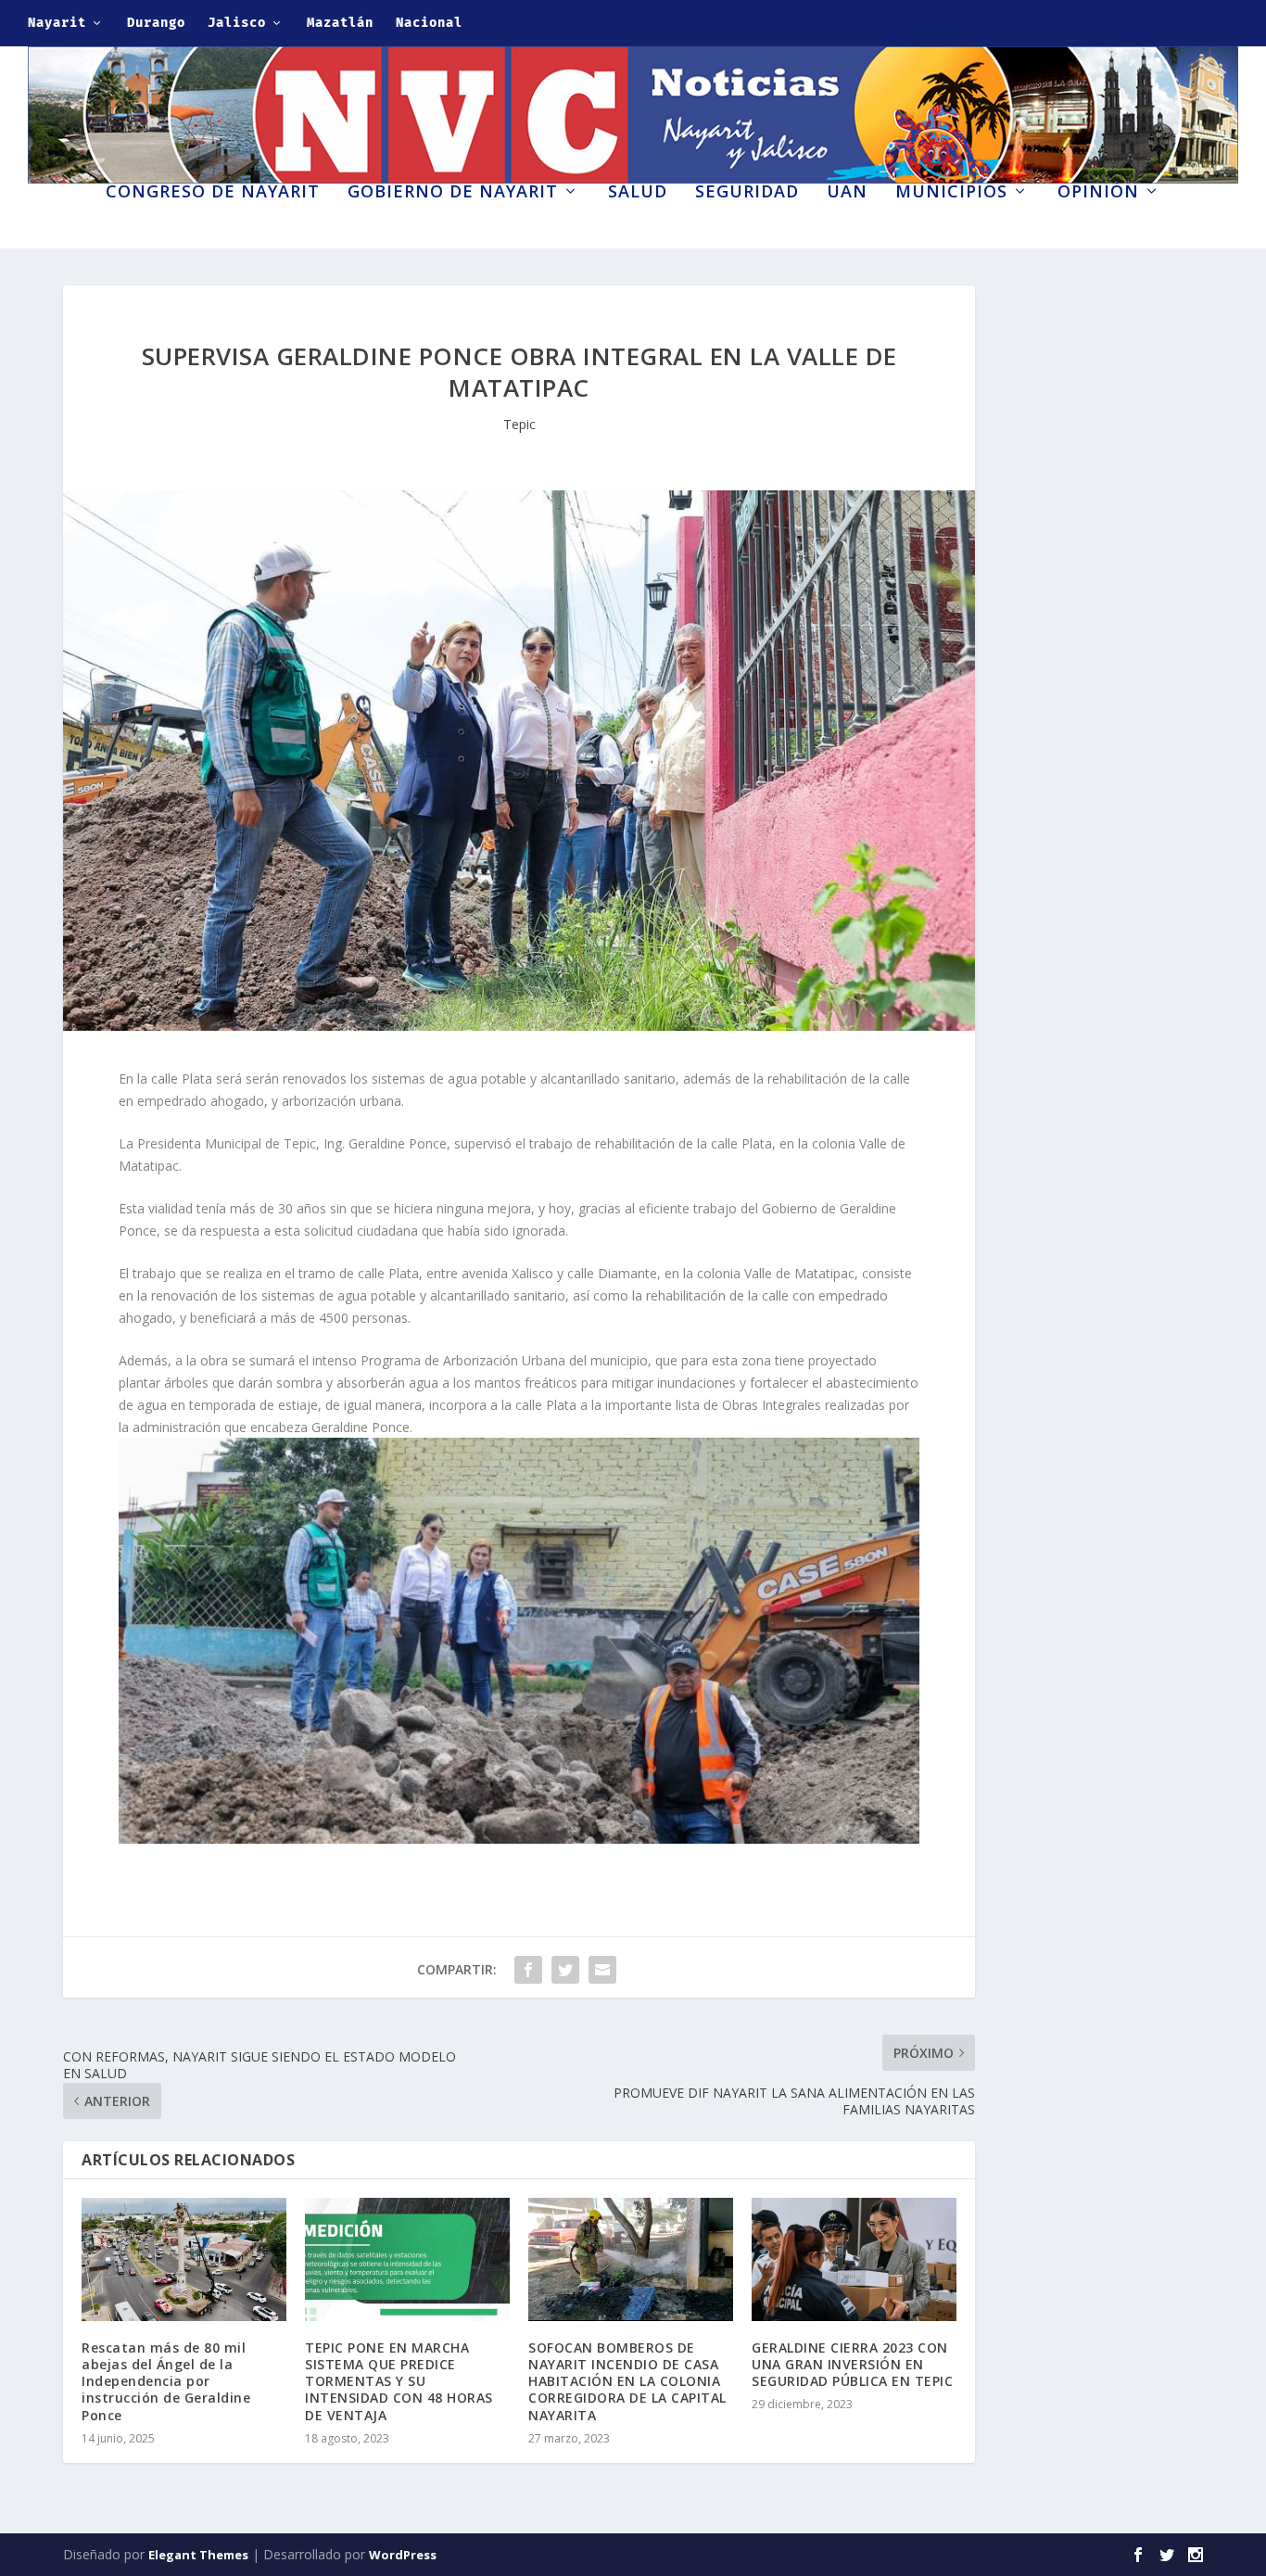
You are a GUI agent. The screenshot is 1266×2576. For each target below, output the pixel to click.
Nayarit (57, 23)
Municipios (951, 193)
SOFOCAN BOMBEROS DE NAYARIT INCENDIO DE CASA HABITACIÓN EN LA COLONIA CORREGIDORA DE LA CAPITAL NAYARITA (627, 2381)
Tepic (519, 424)
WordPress (403, 2555)
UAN (847, 193)
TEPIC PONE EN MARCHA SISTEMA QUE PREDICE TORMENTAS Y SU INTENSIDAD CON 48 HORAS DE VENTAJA (399, 2381)
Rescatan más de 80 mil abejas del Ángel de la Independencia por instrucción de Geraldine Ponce (166, 2381)
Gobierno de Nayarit (453, 193)
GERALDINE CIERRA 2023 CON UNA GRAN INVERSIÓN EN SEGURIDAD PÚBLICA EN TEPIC (852, 2364)
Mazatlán (340, 23)
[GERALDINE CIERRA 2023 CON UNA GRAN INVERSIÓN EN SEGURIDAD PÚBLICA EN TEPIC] (854, 2259)
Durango (156, 23)
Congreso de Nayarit (213, 193)
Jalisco (237, 23)
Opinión (1098, 193)
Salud (638, 193)
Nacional (429, 23)
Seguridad (747, 193)
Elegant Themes (198, 2555)
